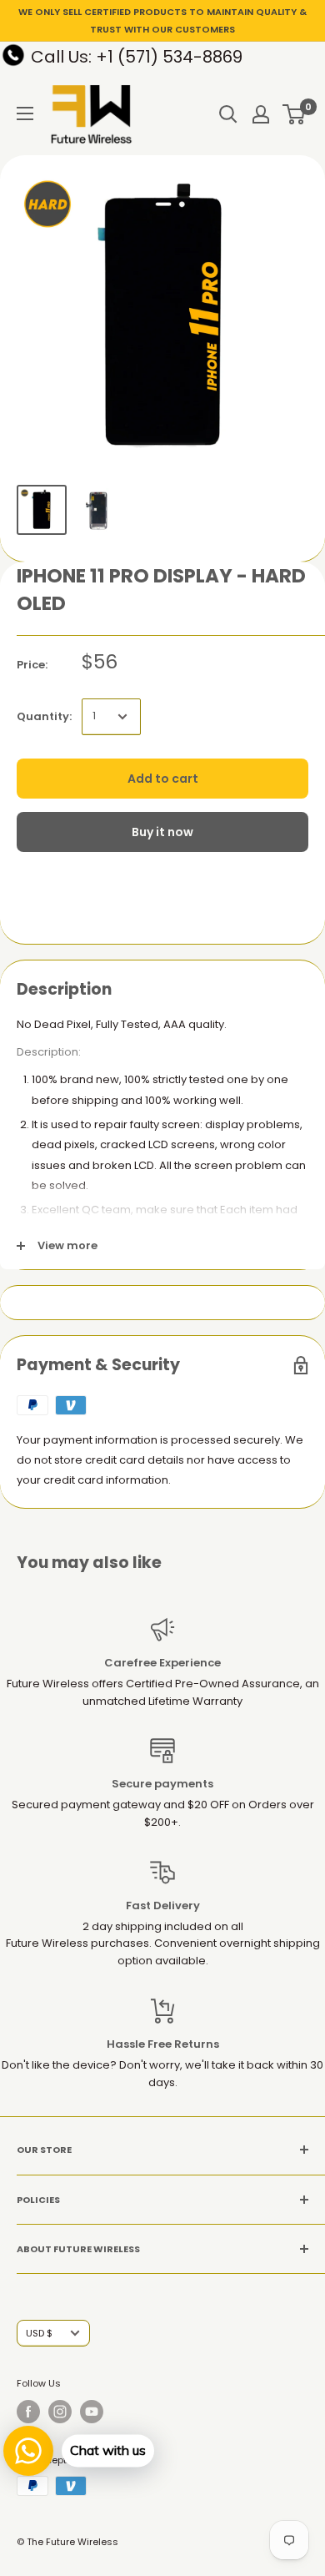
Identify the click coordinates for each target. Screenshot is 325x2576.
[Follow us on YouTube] (92, 2412)
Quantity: (44, 716)
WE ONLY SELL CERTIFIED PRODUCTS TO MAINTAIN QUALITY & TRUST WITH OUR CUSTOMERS (162, 20)
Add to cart (163, 779)
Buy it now (162, 832)
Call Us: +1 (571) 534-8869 (137, 57)
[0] (295, 114)
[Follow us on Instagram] (60, 2412)
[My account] (261, 114)
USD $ (39, 2333)
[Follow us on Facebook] (28, 2412)
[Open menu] (25, 113)
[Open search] (228, 114)
